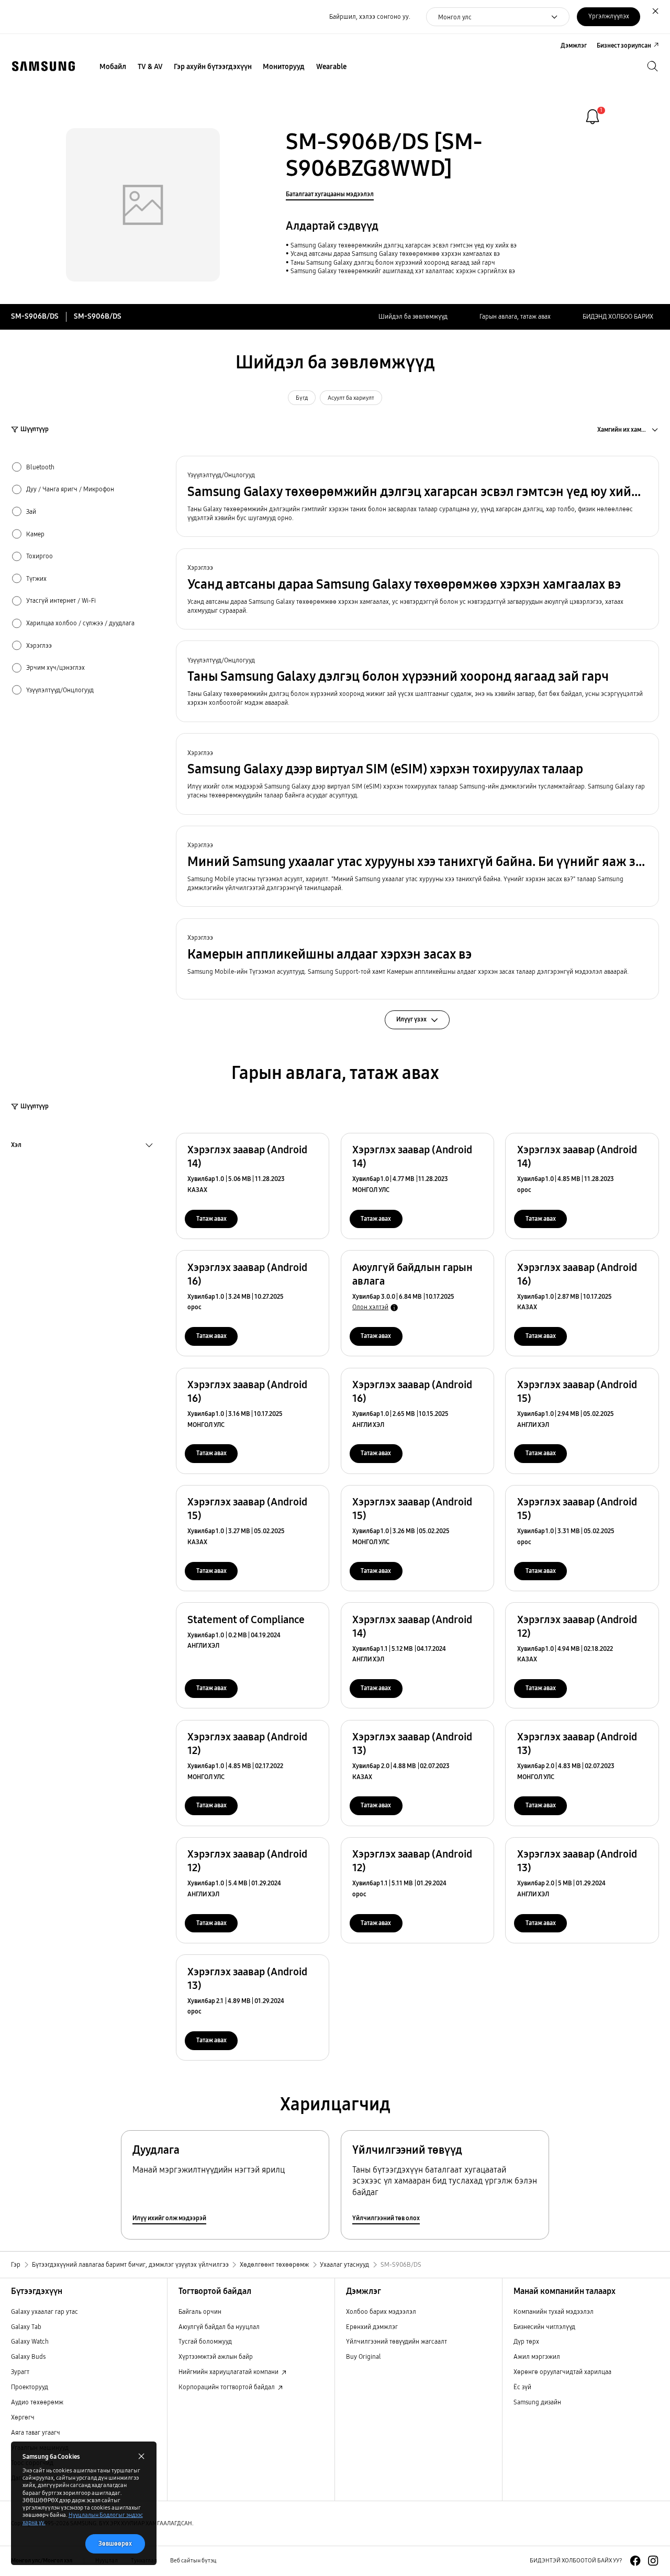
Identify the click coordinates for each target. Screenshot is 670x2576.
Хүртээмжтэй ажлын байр (216, 2356)
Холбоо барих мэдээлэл (381, 2311)
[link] (593, 117)
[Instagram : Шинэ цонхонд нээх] (653, 2561)
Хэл (16, 1146)
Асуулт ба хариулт (351, 398)
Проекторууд (30, 2387)
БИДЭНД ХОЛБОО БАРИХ (618, 316)
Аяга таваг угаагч (36, 2432)
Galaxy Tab (26, 2327)
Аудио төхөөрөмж (37, 2402)
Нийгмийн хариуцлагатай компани (229, 2372)
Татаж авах (211, 1218)
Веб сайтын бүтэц (193, 2561)
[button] (417, 496)
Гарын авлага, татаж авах (515, 316)
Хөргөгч (23, 2417)
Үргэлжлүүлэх (609, 16)
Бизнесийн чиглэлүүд (544, 2327)
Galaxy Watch (30, 2341)
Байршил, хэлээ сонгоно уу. (370, 16)
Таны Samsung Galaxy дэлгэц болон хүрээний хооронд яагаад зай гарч (393, 262)
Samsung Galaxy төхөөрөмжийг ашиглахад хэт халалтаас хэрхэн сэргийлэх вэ (403, 271)
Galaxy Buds (28, 2356)
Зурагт (20, 2372)
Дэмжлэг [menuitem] (574, 45)
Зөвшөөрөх (115, 2543)
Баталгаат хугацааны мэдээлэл (330, 194)
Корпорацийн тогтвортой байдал (227, 2387)
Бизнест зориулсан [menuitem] (624, 45)
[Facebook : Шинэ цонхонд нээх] (635, 2561)
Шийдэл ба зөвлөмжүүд (413, 316)
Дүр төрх (526, 2341)
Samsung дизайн (537, 2402)
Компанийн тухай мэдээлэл (554, 2311)
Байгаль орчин (200, 2311)
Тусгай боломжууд (205, 2341)
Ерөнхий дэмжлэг (372, 2327)
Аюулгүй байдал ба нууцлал (219, 2327)
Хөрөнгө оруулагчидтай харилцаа (562, 2372)
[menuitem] (113, 67)
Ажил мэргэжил (537, 2356)
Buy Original (364, 2356)
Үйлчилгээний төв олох (386, 2218)
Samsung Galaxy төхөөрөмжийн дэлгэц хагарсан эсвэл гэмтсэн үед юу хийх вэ (404, 245)
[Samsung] (43, 66)
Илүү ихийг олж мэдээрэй (169, 2218)
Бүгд (302, 398)
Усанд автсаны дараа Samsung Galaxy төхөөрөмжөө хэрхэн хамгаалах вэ (395, 254)
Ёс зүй (522, 2387)
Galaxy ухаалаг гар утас (44, 2311)
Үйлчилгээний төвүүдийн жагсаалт (397, 2341)
